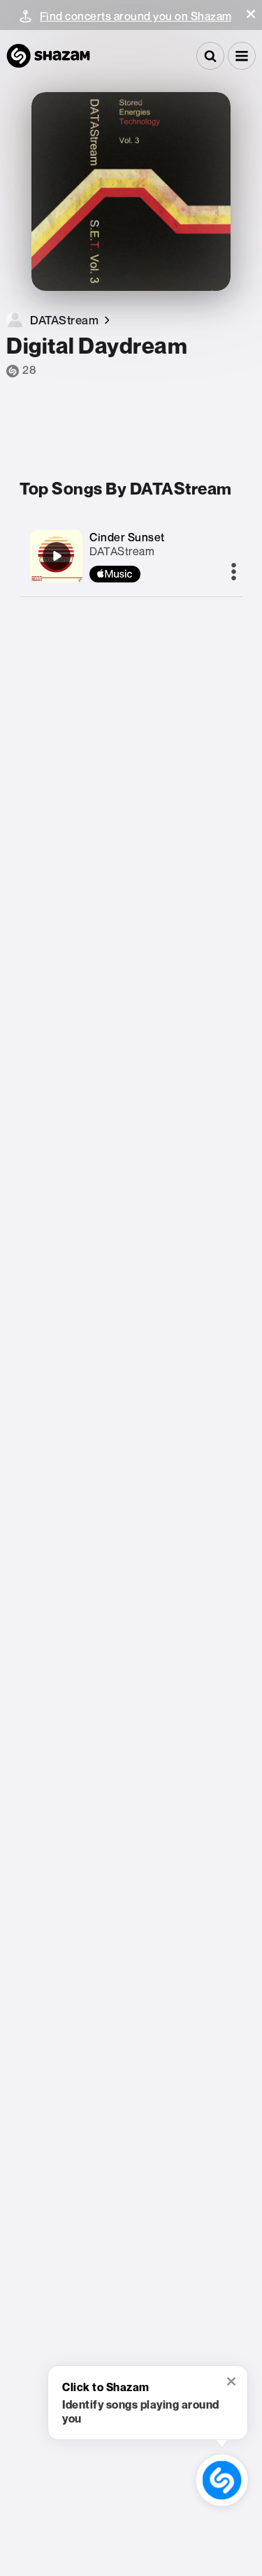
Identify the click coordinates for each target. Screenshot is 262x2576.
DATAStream (122, 551)
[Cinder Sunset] (57, 556)
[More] (234, 573)
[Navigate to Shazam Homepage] (48, 56)
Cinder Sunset (127, 537)
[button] (251, 14)
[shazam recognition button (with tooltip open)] (222, 2480)
